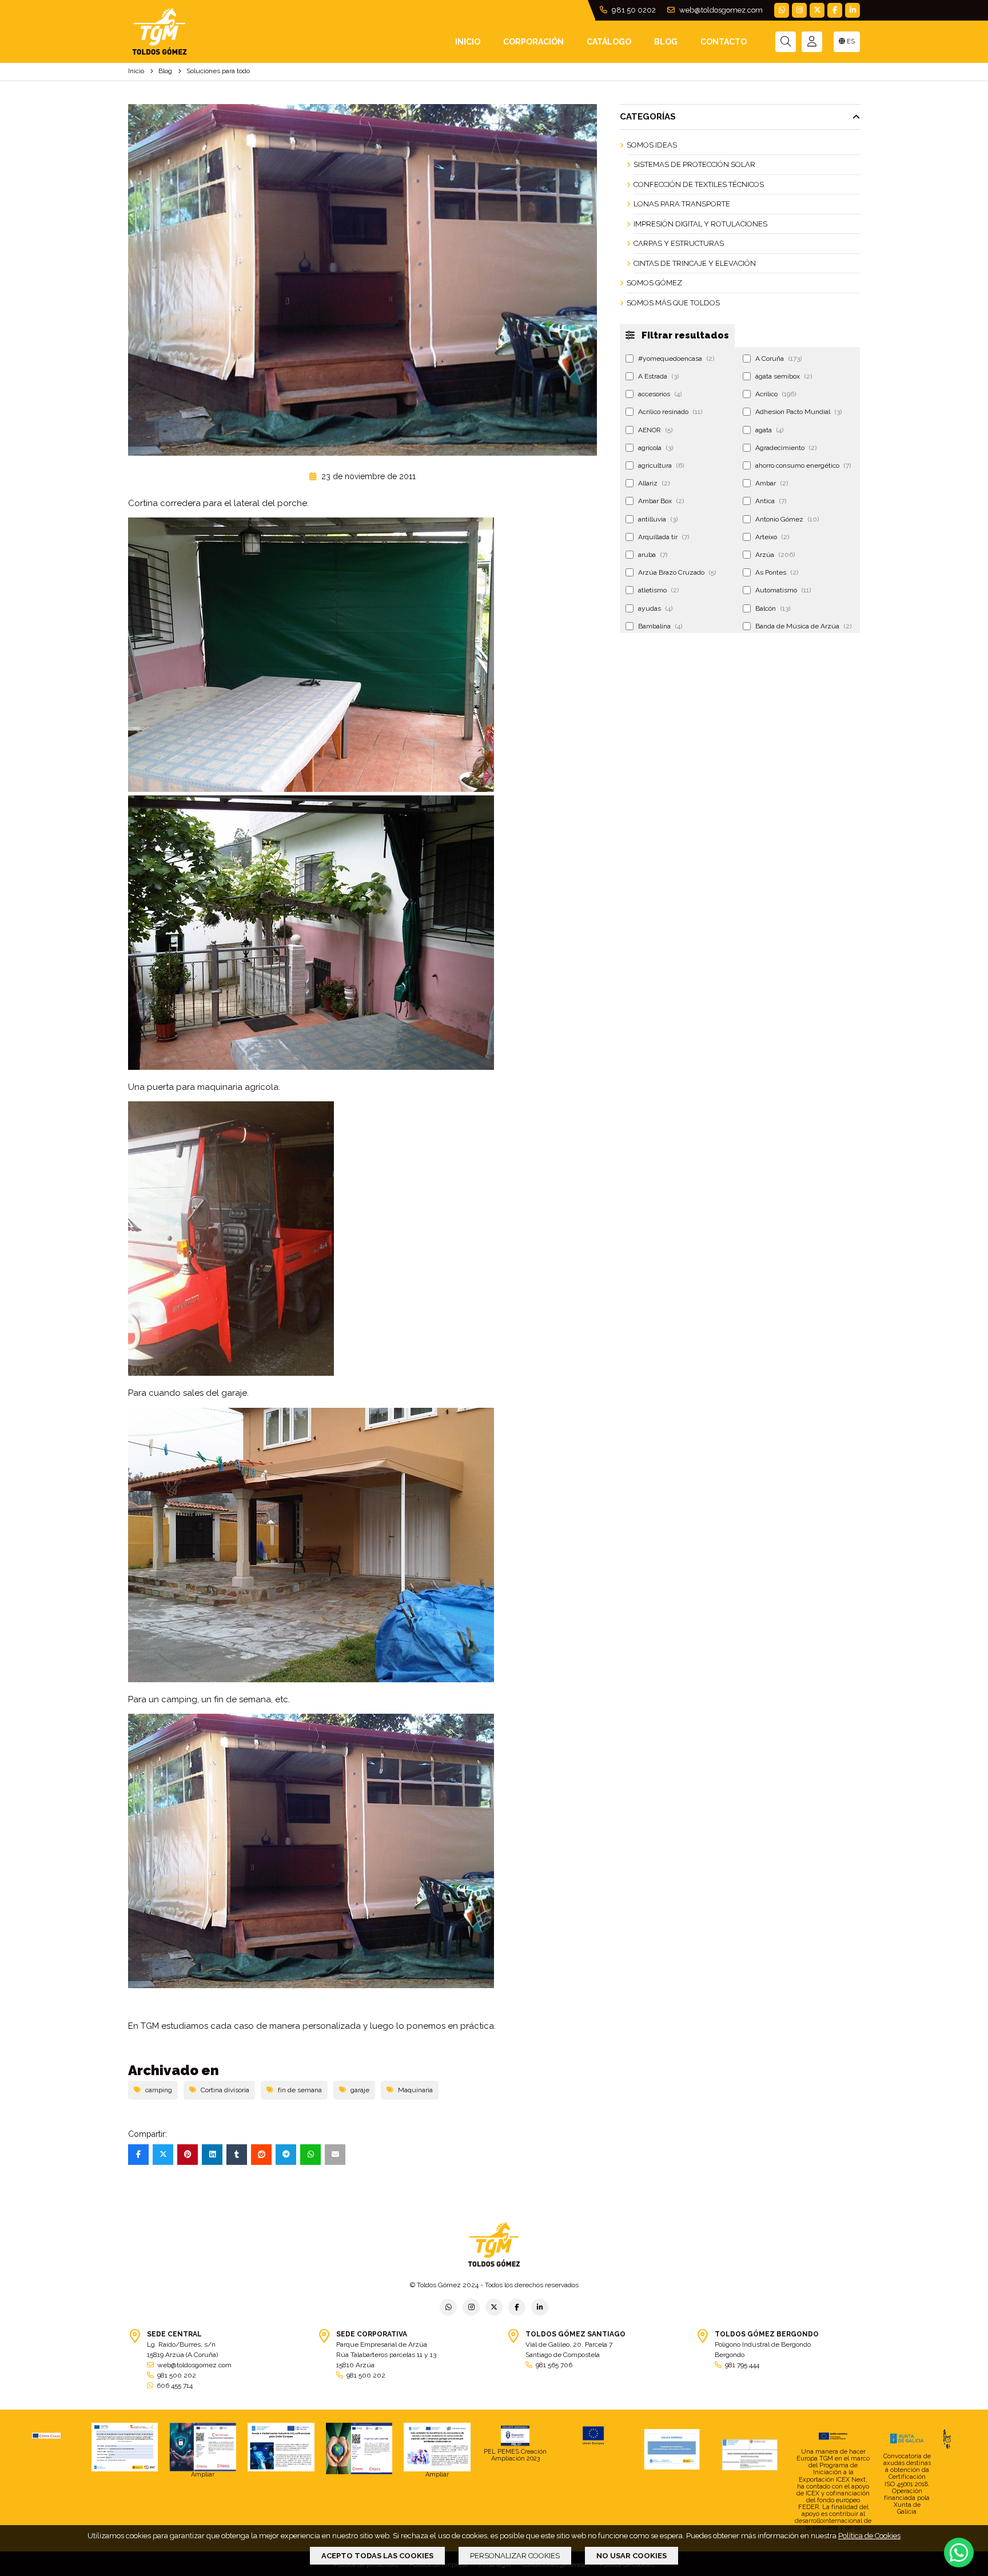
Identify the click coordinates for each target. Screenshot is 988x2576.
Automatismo (783, 590)
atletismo (658, 590)
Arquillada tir (664, 537)
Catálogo (609, 42)
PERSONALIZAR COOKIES (515, 2556)
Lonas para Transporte (682, 204)
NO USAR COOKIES (632, 2556)
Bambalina (660, 626)
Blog (666, 42)
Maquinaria (415, 2090)
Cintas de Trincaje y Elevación (695, 263)
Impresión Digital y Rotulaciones (700, 224)
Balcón (773, 608)
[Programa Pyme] (359, 2448)
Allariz (654, 483)
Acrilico (776, 394)
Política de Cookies (869, 2536)
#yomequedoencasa (676, 359)
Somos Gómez (654, 283)
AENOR (655, 430)
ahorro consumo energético (803, 465)
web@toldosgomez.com (720, 10)
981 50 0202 (633, 10)
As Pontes (777, 572)
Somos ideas (652, 145)
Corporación (533, 42)
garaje (360, 2090)
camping (159, 2090)
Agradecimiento (786, 448)
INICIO (468, 42)
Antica (771, 501)
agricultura (661, 465)
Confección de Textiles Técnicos (699, 184)
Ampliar (203, 2475)
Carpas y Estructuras (679, 243)
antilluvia (658, 519)
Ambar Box (661, 501)
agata (769, 430)
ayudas (655, 608)
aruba (653, 555)
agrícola (656, 448)
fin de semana (300, 2090)
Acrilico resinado (670, 412)
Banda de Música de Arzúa (803, 626)
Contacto (724, 42)
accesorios (660, 394)
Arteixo (772, 537)
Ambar (772, 483)
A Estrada (658, 376)
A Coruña (778, 359)
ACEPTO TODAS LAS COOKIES (377, 2556)
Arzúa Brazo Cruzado (677, 572)
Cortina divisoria (225, 2090)
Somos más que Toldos (673, 303)
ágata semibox (784, 376)
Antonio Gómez (787, 519)
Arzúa (775, 555)
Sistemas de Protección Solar (694, 164)
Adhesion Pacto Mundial (798, 412)
